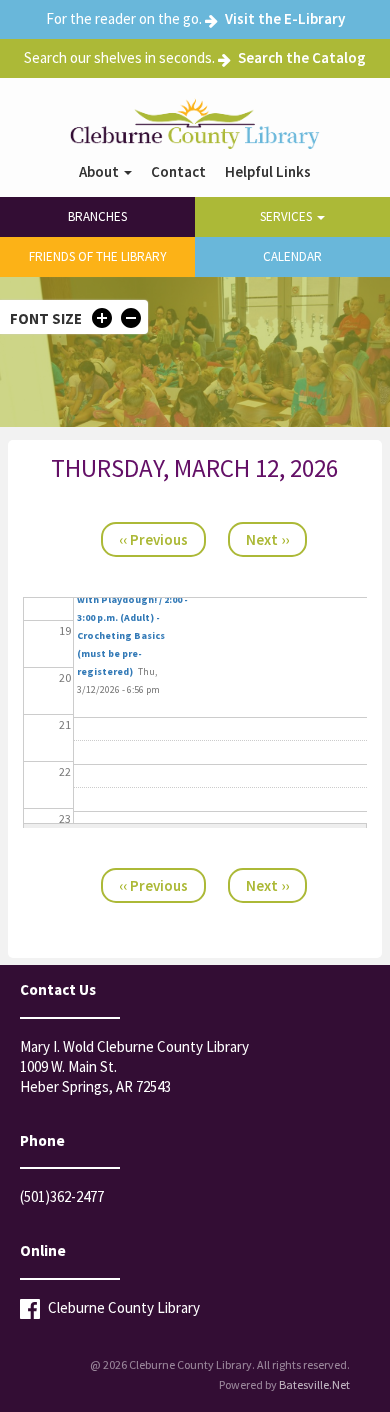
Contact (178, 172)
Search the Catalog (302, 57)
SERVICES (287, 216)
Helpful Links (268, 172)
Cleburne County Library (122, 1307)
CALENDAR (292, 256)
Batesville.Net (314, 1384)
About (100, 172)
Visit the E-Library (285, 18)
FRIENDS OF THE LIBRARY (98, 256)
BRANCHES (97, 216)
